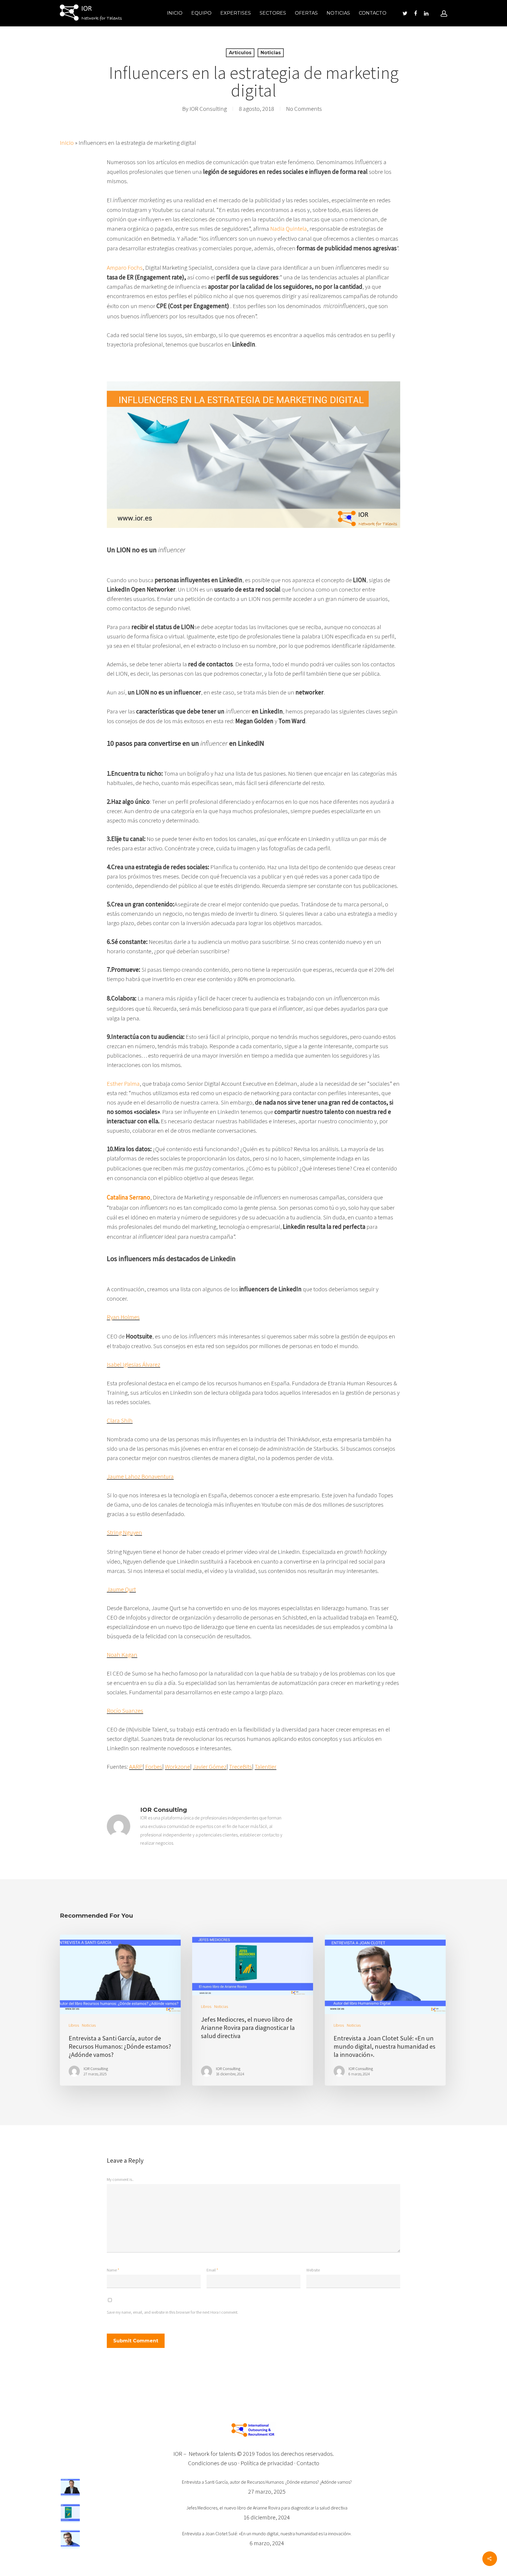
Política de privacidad (267, 2463)
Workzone (178, 1767)
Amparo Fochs (125, 267)
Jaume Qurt (121, 1589)
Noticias (338, 13)
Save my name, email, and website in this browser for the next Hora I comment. (173, 2312)
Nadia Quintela (289, 228)
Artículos (240, 53)
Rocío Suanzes (125, 1711)
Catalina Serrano (129, 1197)
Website (313, 2270)
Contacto (373, 13)
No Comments (304, 109)
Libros (74, 2025)
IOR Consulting (208, 109)
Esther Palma (123, 1084)
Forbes (154, 1767)
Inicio (175, 13)
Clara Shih (120, 1420)
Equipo (201, 13)
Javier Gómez (210, 1767)
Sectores (273, 13)
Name (113, 2270)
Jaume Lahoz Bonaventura (140, 1476)
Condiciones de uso (213, 2463)
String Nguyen (124, 1532)
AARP (136, 1767)
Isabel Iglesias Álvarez (133, 1364)
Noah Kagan (122, 1655)
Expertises (236, 13)
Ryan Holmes (123, 1317)
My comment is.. (120, 2179)
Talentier (266, 1767)
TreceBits (241, 1767)
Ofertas (306, 13)
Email (212, 2270)
